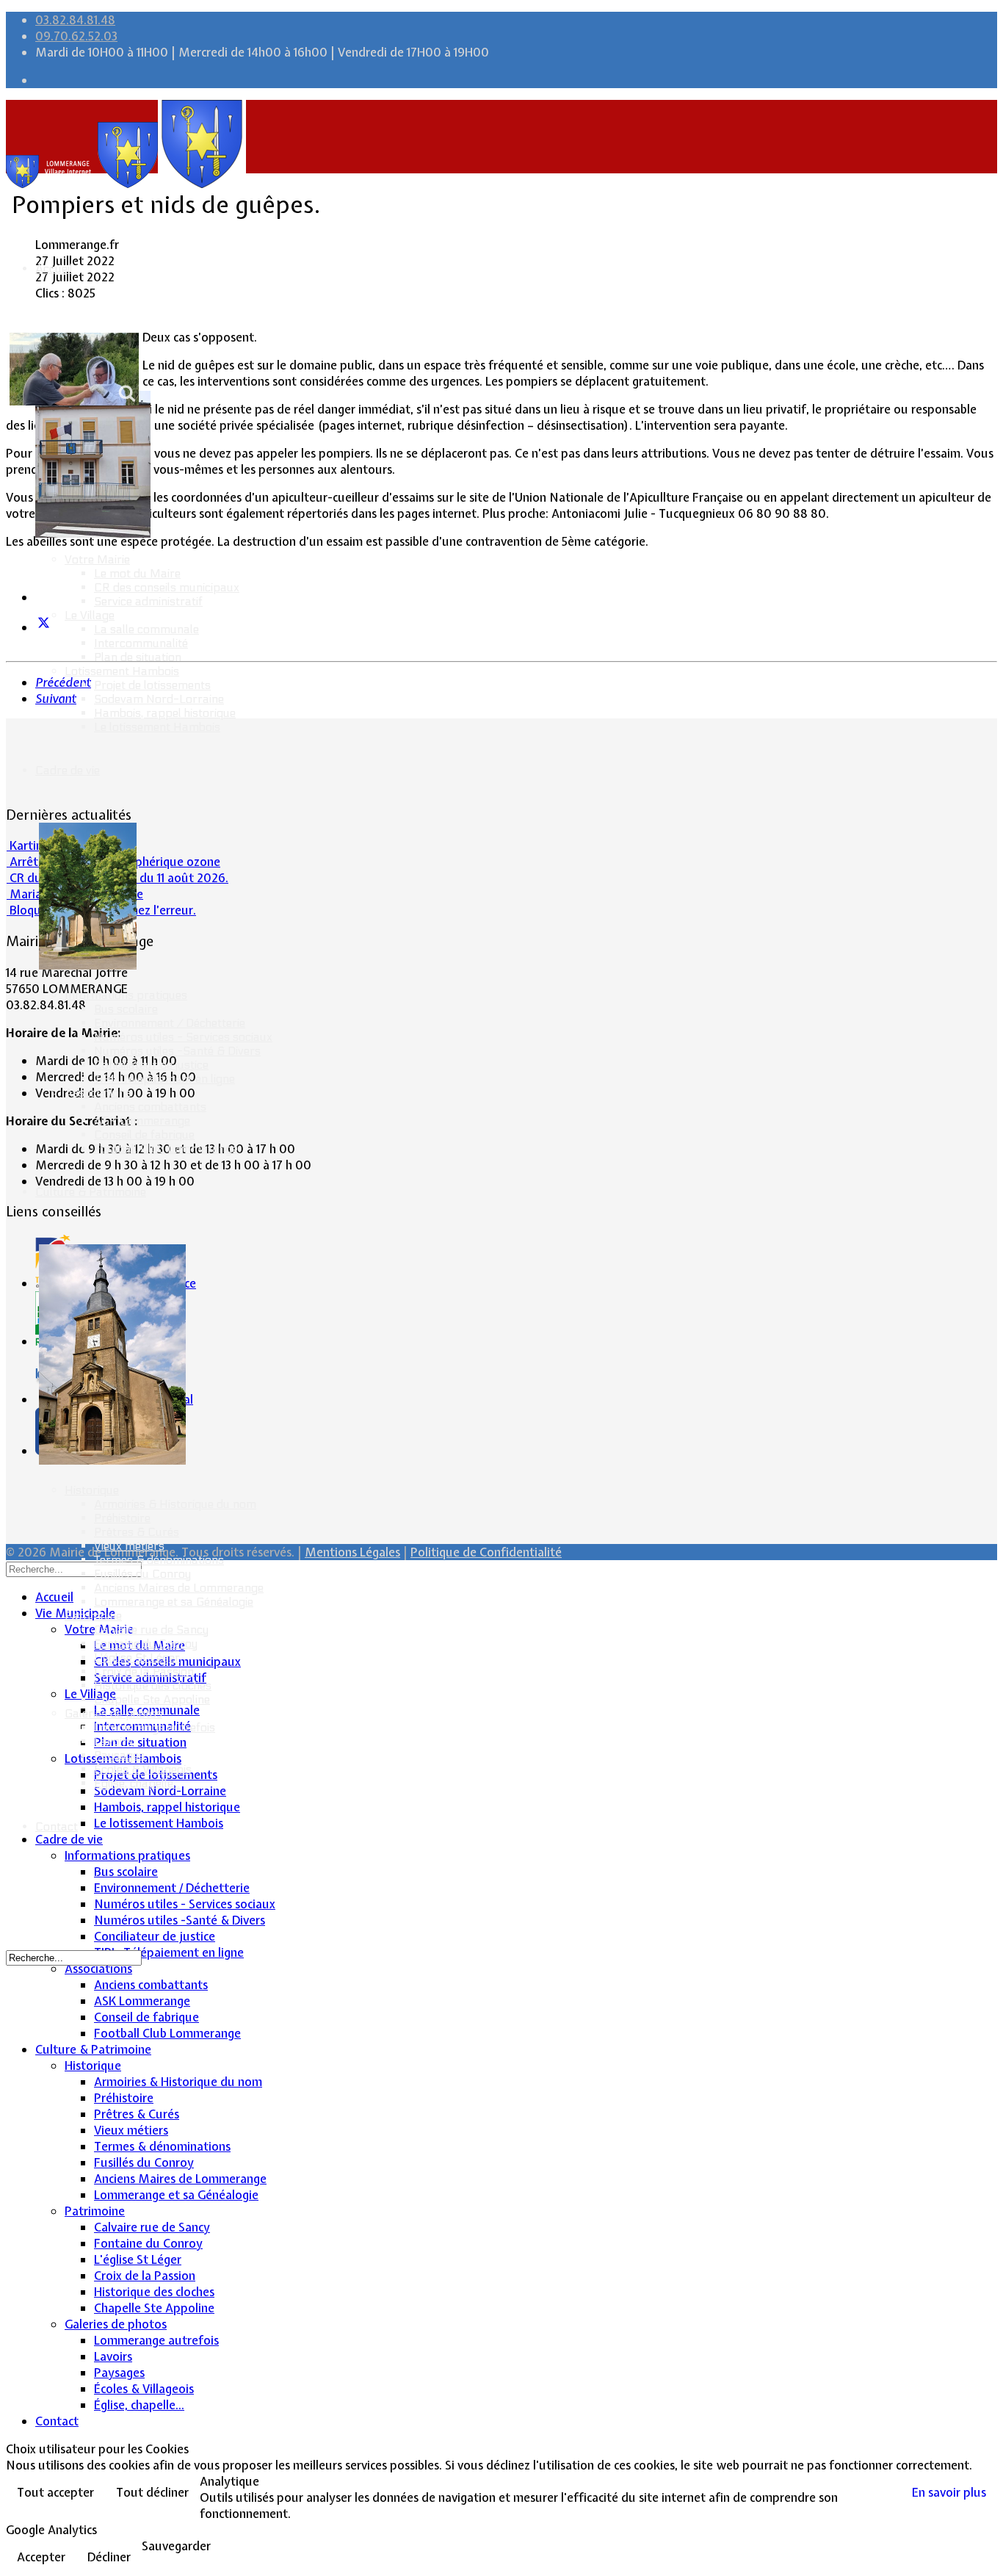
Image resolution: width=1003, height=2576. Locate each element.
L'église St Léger (137, 1657)
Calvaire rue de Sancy (151, 1630)
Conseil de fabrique (144, 1134)
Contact (57, 1826)
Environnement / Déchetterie (170, 1023)
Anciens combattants (150, 1107)
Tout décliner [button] (152, 2492)
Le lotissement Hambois (157, 727)
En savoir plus (949, 2492)
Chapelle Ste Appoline (152, 1699)
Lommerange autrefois (155, 1727)
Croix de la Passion (144, 1671)
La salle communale (146, 629)
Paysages (119, 1755)
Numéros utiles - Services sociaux (183, 1037)
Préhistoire (122, 1518)
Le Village (90, 615)
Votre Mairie (97, 559)
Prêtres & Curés (137, 1532)
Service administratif (148, 601)
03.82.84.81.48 (75, 20)
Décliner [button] (109, 2557)
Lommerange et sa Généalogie (174, 1602)
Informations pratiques (126, 995)
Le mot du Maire (137, 573)
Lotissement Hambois (122, 671)
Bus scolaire (126, 1009)
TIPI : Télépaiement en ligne (164, 1079)
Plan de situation (138, 657)
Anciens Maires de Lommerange (179, 1588)
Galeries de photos (113, 1713)
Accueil (54, 268)
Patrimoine (93, 1616)
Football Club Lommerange (166, 1148)
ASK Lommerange (142, 1121)
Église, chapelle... (137, 1783)
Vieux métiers (129, 1546)
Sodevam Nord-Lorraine (159, 699)
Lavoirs (113, 1741)
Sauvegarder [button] (176, 2546)
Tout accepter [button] (55, 2492)
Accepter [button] (41, 2557)
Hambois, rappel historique (165, 713)
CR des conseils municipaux (167, 587)
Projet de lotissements (152, 685)
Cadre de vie (68, 770)
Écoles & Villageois (143, 1769)
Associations (98, 1093)
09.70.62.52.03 (76, 36)
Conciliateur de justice (151, 1065)
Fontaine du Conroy (146, 1644)
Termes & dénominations (159, 1560)
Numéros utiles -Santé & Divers (177, 1051)
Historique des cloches (153, 1685)
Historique (92, 1490)
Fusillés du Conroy (142, 1574)
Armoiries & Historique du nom (175, 1504)
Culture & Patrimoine (91, 1192)
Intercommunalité (141, 643)
